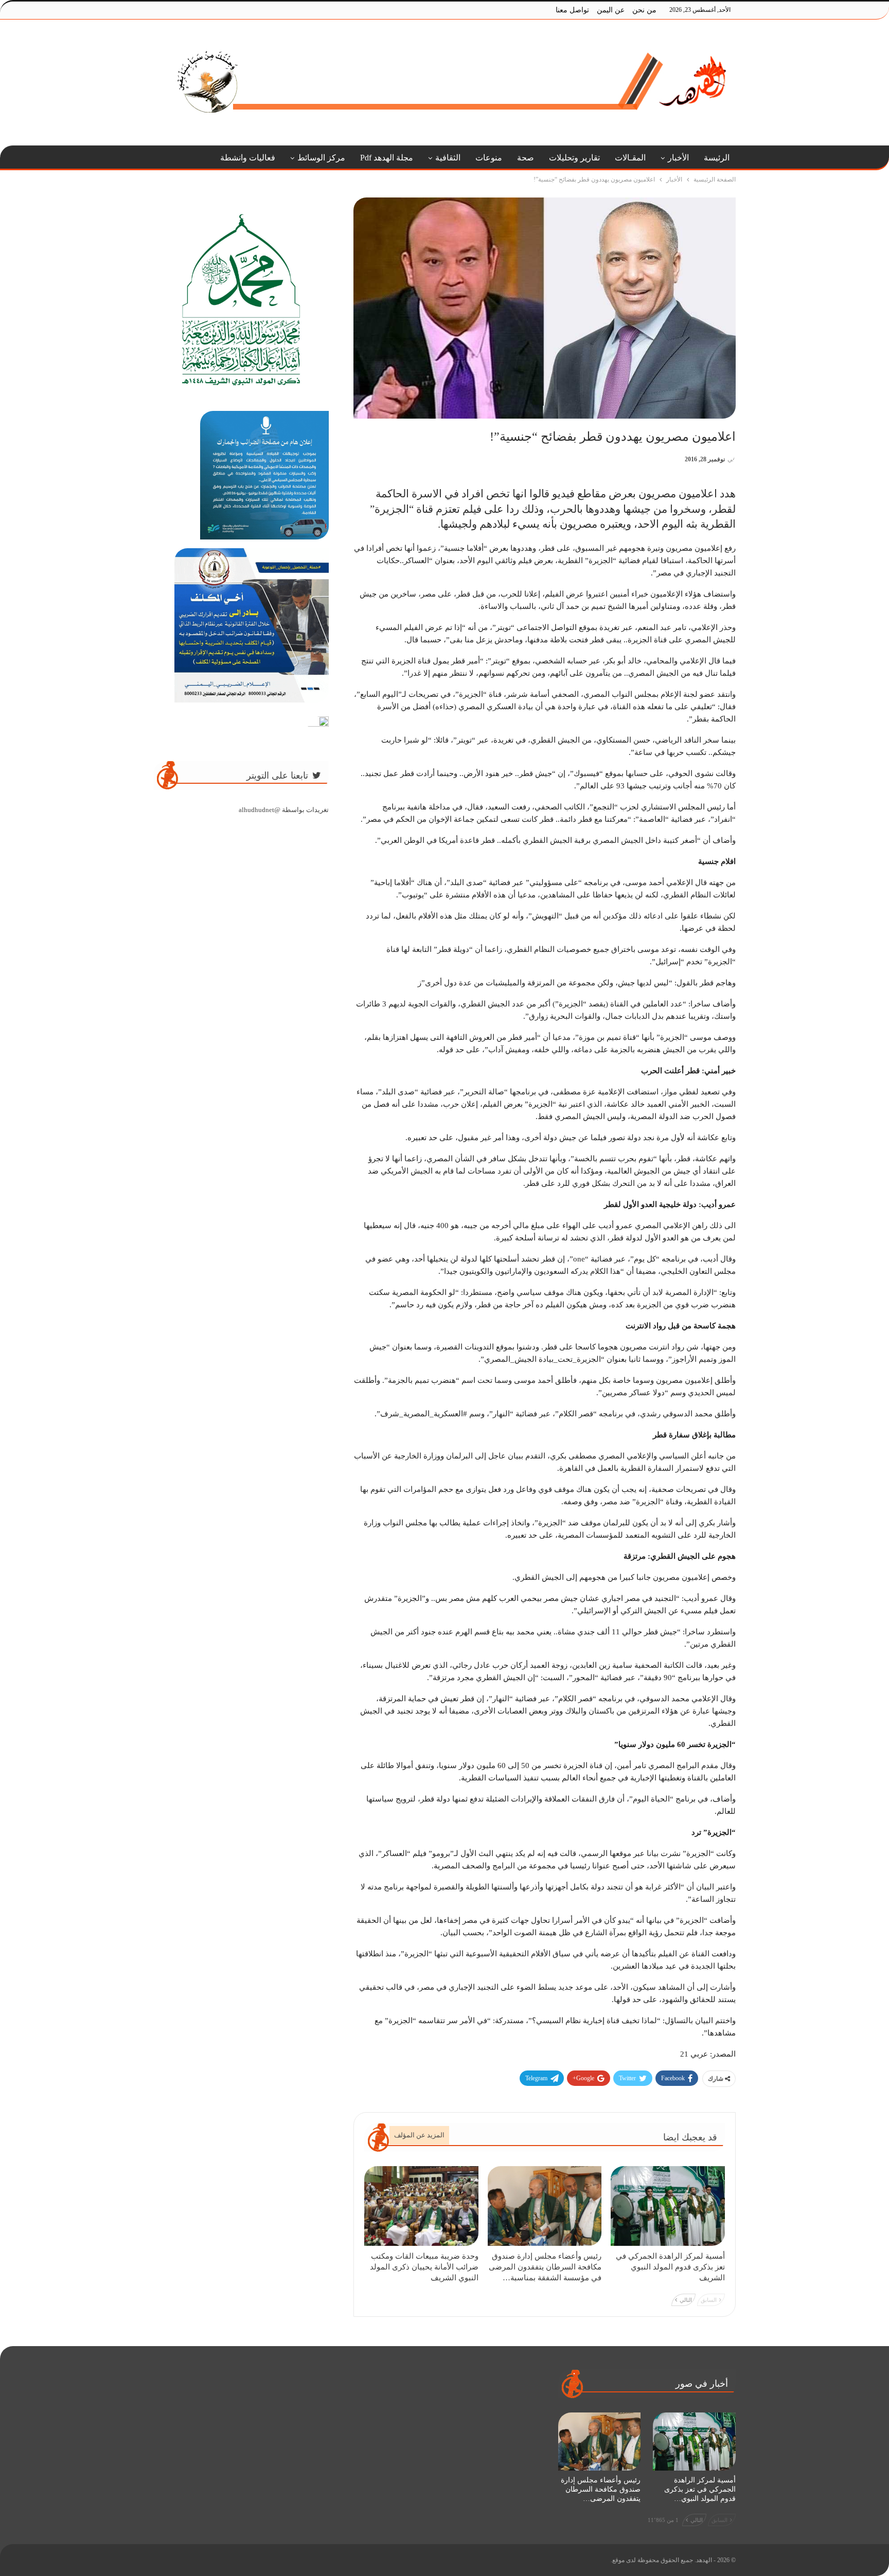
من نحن (644, 10)
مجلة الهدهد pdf (387, 158)
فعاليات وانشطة (248, 158)
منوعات (489, 158)
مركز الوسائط (321, 158)
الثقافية (448, 158)
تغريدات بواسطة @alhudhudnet (284, 810)
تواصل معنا (572, 10)
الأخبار (678, 158)
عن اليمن (611, 10)
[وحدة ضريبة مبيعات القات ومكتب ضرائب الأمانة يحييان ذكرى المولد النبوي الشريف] (421, 2206)
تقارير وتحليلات (574, 158)
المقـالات (630, 158)
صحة (526, 158)
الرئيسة (717, 158)
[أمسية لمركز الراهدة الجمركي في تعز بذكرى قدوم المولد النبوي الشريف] (668, 2206)
